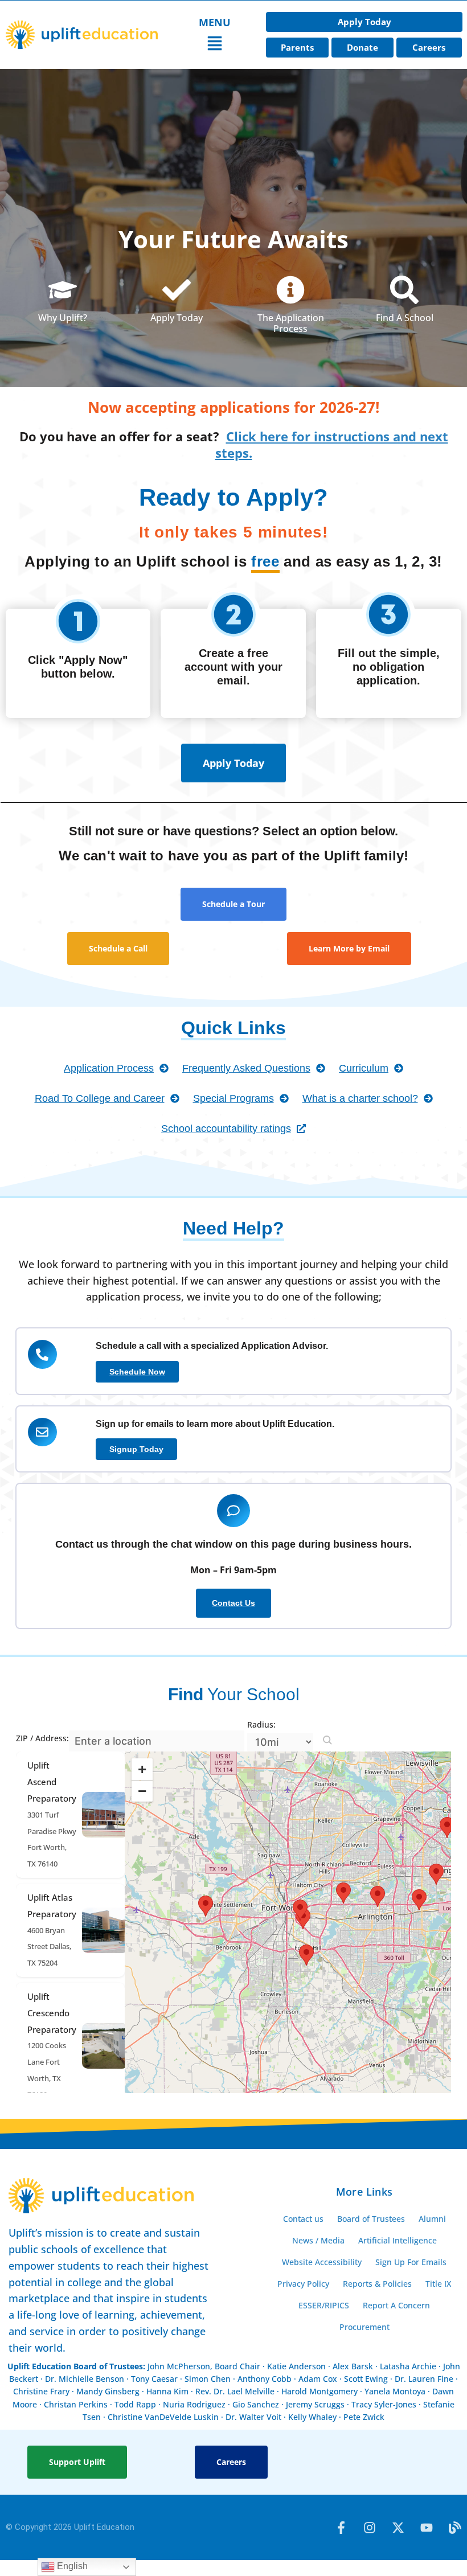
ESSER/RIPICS (324, 2305)
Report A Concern (396, 2305)
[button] (215, 45)
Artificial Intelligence (398, 2240)
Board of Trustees (371, 2219)
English (71, 2566)
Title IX (438, 2284)
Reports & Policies (377, 2284)
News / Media (318, 2240)
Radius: (261, 1724)
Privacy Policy (303, 2284)
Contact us (303, 2219)
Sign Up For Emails (411, 2262)
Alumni (432, 2219)
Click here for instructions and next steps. (332, 444)
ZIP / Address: (42, 1738)
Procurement (364, 2327)
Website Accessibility (322, 2262)
